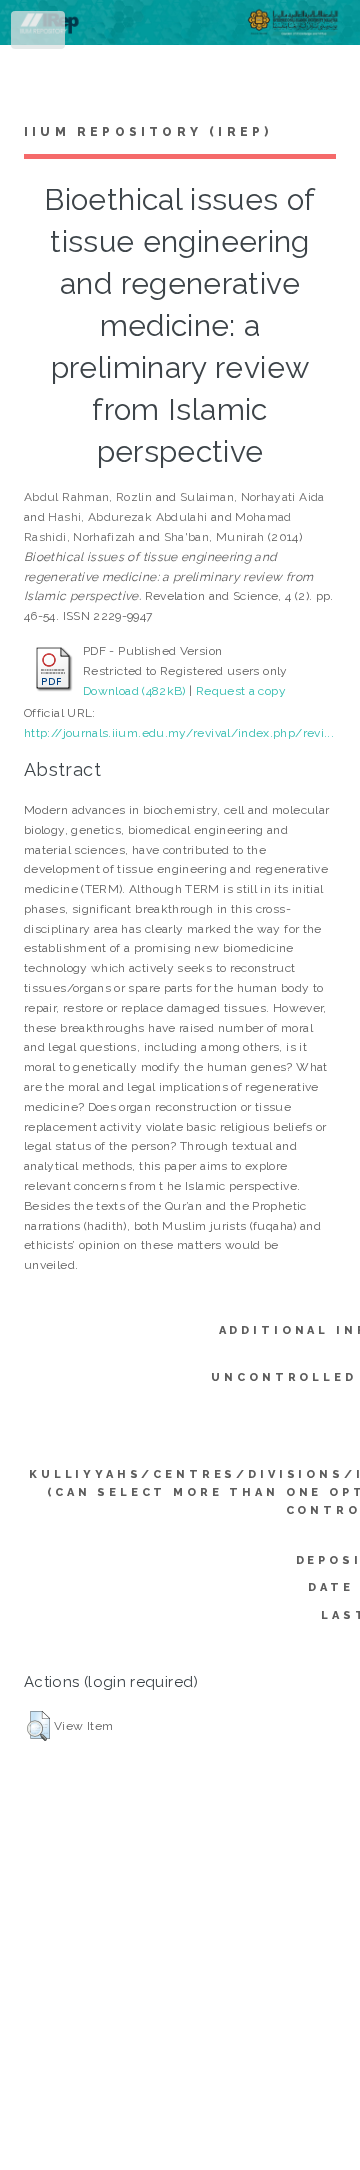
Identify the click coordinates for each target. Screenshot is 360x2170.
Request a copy (241, 691)
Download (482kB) (134, 691)
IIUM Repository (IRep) (148, 132)
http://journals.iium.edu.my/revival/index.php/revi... (179, 733)
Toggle (39, 34)
